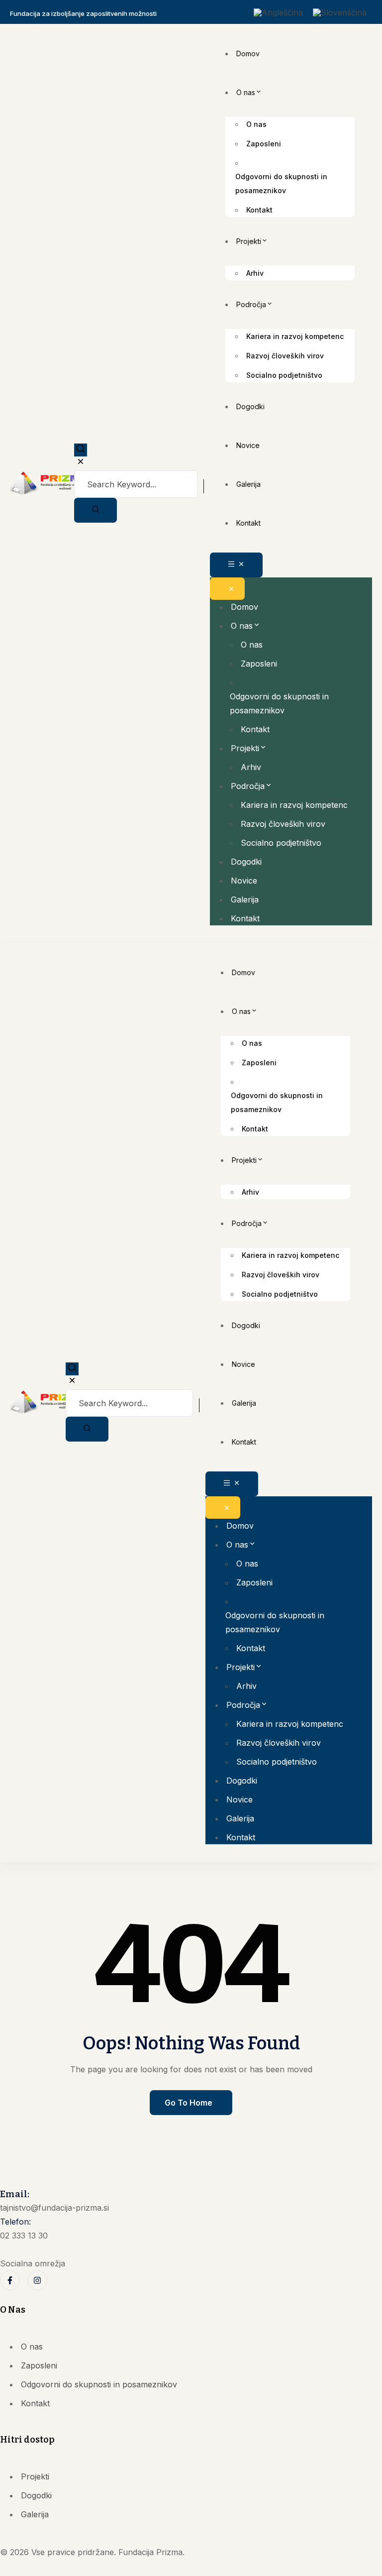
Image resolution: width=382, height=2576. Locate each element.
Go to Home (189, 2103)
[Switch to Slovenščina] (340, 12)
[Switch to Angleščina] (278, 12)
